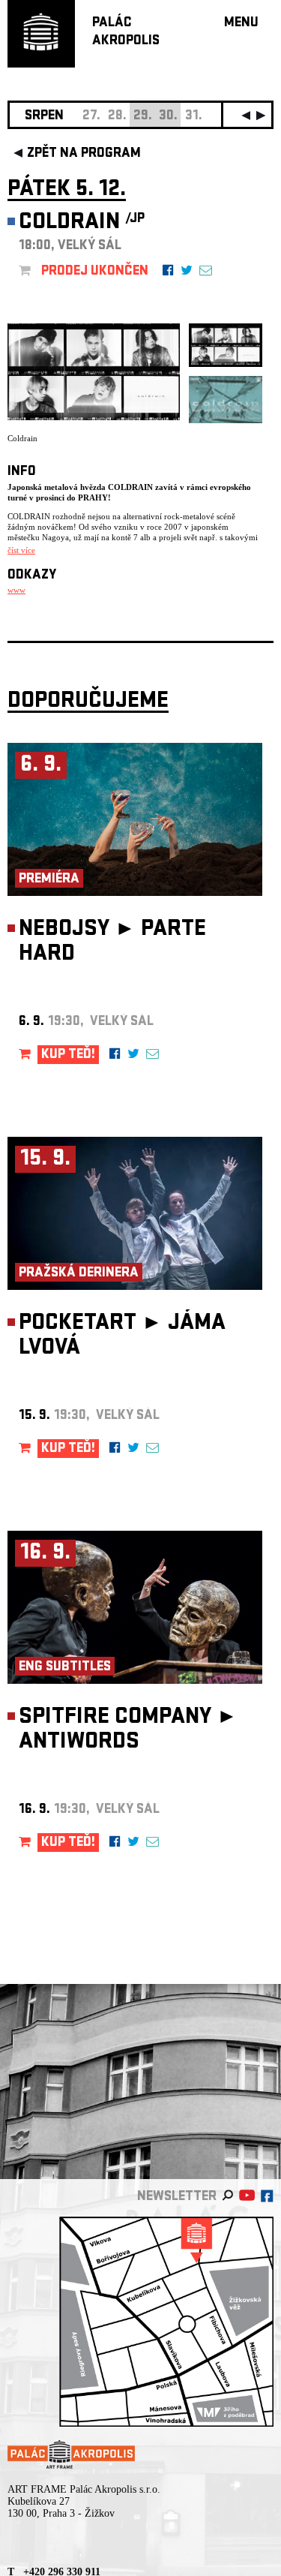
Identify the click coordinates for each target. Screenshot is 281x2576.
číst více (21, 550)
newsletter (177, 2197)
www (16, 590)
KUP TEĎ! (68, 1055)
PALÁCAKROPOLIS (126, 33)
